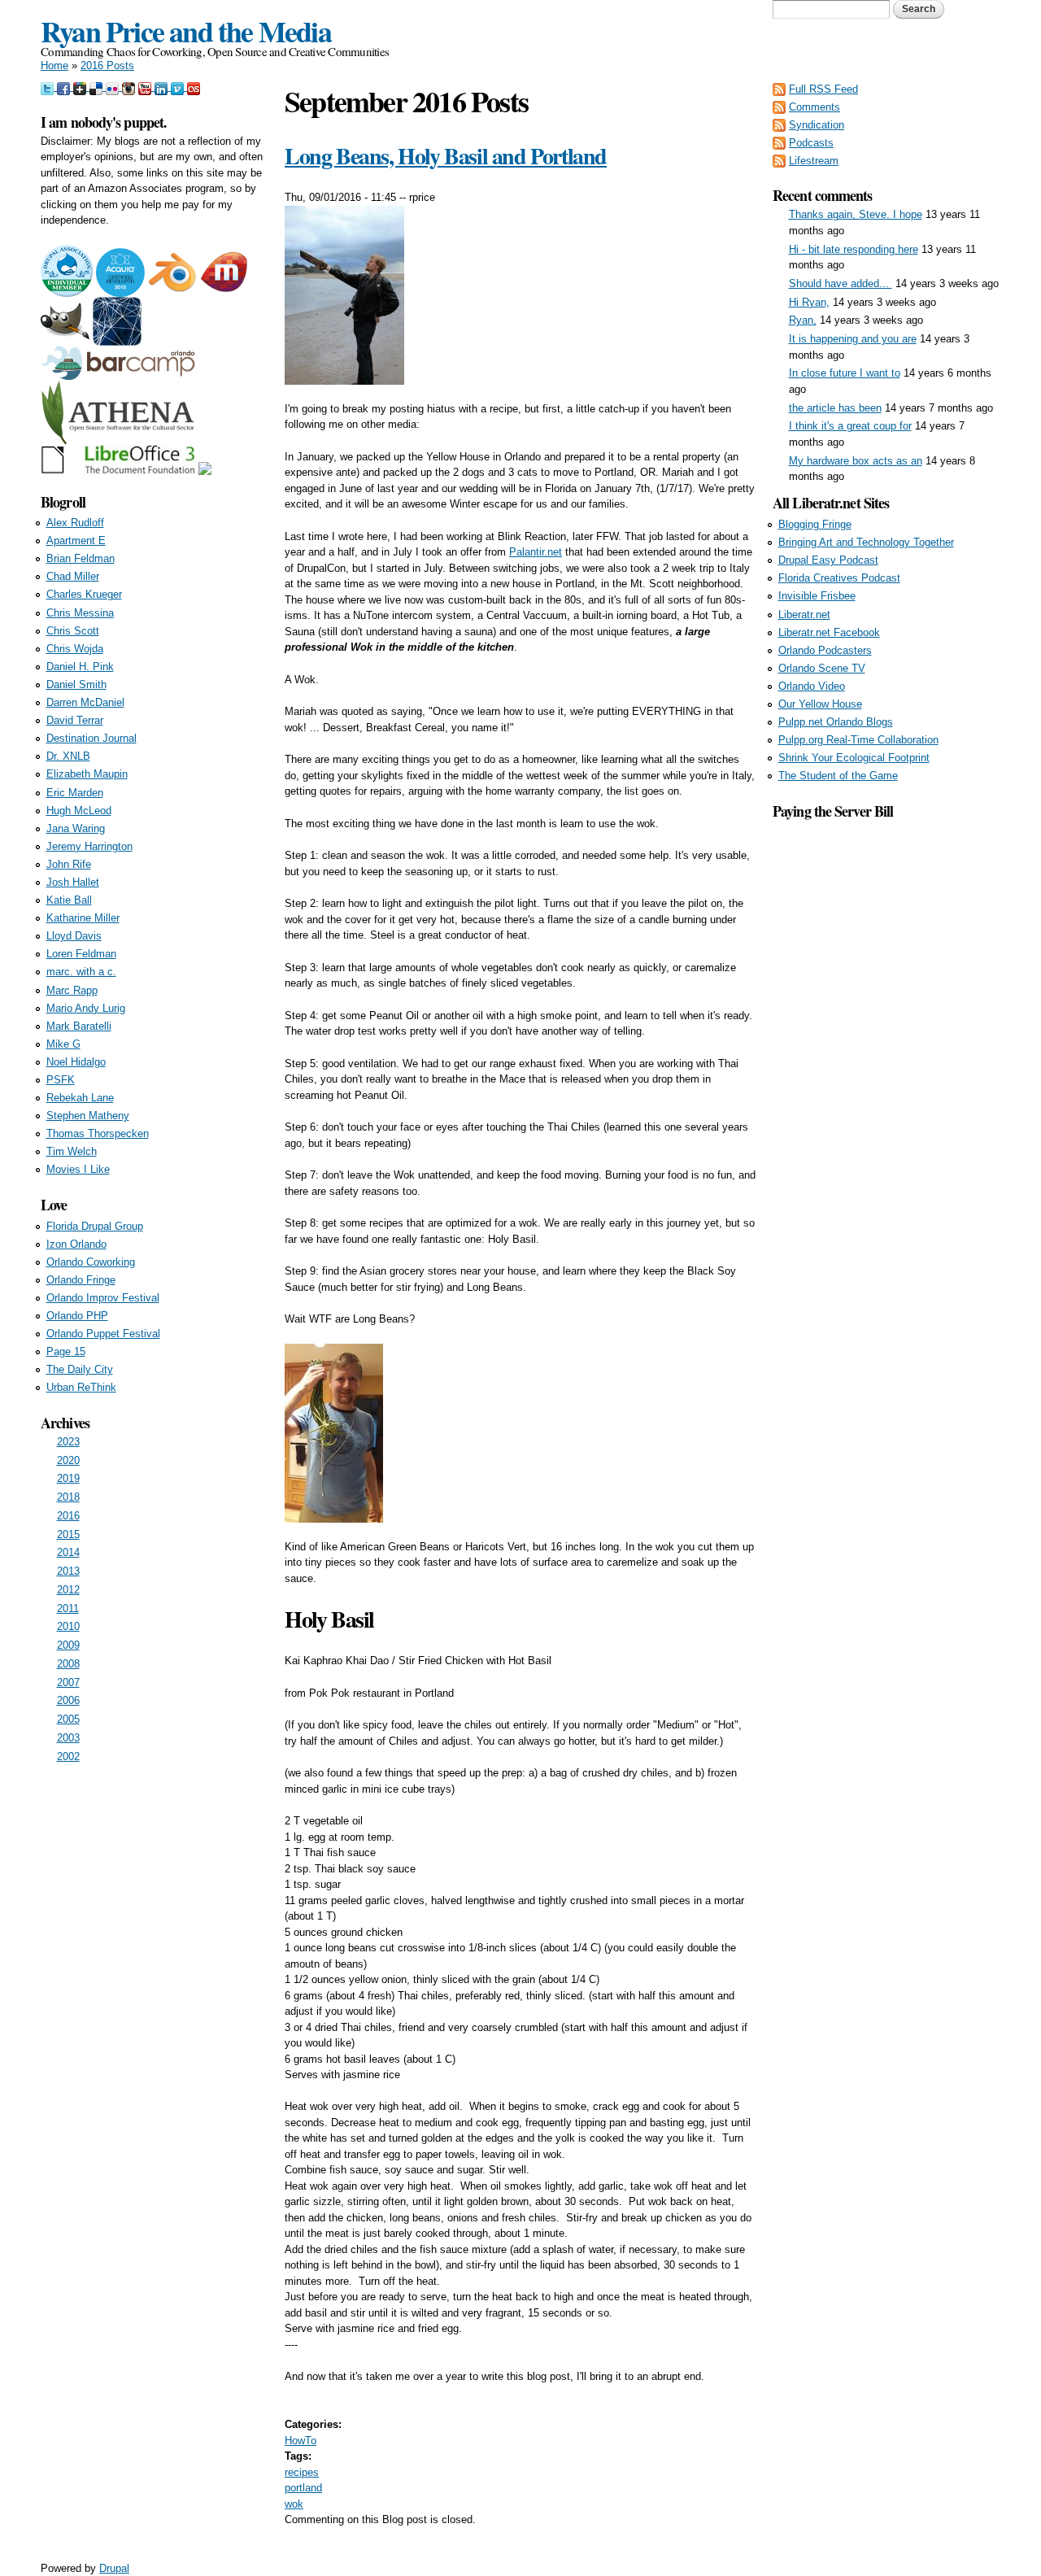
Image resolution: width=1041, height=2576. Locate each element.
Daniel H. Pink (80, 667)
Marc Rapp (72, 990)
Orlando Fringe (81, 1280)
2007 (68, 1682)
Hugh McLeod (79, 811)
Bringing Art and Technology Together (866, 542)
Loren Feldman (81, 954)
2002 (68, 1757)
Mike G (63, 1044)
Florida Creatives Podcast (839, 578)
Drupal (114, 2568)
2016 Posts (107, 65)
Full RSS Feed (823, 89)
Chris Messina (80, 613)
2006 (68, 1700)
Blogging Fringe (815, 524)
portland (303, 2488)
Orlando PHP (77, 1316)
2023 (68, 1442)
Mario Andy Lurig (86, 1008)
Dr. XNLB (68, 756)
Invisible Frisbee (817, 596)
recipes (302, 2472)
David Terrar (75, 720)
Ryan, (803, 320)
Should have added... (841, 283)
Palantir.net (536, 552)
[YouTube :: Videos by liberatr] (146, 87)
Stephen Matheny (88, 1116)
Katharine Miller (83, 918)
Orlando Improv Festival (103, 1298)
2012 (68, 1590)
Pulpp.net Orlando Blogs (836, 722)
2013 (68, 1571)
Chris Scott (73, 631)
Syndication (817, 125)
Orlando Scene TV (822, 668)
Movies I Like (78, 1169)
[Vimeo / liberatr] (179, 87)
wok (294, 2504)
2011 (68, 1608)
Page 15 (66, 1351)
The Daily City (80, 1369)
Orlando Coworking (91, 1262)
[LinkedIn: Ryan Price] (163, 87)
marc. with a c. (81, 972)
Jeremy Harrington (89, 846)
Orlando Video (812, 686)
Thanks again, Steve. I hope (856, 214)
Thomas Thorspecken (98, 1133)
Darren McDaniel (85, 702)
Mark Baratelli (79, 1026)
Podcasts (811, 143)
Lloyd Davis (74, 936)
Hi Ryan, (809, 302)
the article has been (835, 408)
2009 (68, 1645)
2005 (68, 1719)
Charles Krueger (84, 594)
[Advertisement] (886, 1066)
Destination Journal (91, 738)
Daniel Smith (76, 684)
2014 (68, 1552)
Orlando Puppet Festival (103, 1334)
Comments (815, 107)
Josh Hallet (73, 882)
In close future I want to (845, 373)
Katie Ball (69, 900)
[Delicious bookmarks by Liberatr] (98, 87)
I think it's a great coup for (850, 426)
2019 (68, 1478)
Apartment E (76, 540)
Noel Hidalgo (76, 1062)
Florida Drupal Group (95, 1226)
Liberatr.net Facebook (829, 632)
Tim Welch (72, 1151)
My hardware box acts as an (856, 461)
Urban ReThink (81, 1387)
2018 (68, 1497)
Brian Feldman (81, 558)
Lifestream (814, 161)
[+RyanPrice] (81, 87)
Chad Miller (73, 576)
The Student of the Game (838, 776)
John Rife (69, 864)
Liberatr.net (804, 615)
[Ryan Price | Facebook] (65, 87)
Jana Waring (76, 828)
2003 (68, 1738)
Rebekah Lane (80, 1098)
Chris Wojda (75, 649)
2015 (68, 1534)
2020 (68, 1460)
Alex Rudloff (75, 523)
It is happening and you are (853, 339)
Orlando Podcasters (825, 650)
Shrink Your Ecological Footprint (854, 758)
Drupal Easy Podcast (828, 560)
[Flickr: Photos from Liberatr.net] (114, 87)
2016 (68, 1516)
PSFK (61, 1080)
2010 (68, 1626)
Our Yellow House (820, 704)
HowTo (301, 2441)
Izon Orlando (76, 1244)
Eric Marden (75, 793)
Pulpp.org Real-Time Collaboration (858, 740)
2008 (68, 1664)
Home (54, 65)
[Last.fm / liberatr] (194, 87)
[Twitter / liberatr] (49, 87)
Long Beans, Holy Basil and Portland (446, 156)
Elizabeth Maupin (87, 774)
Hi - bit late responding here (854, 249)
